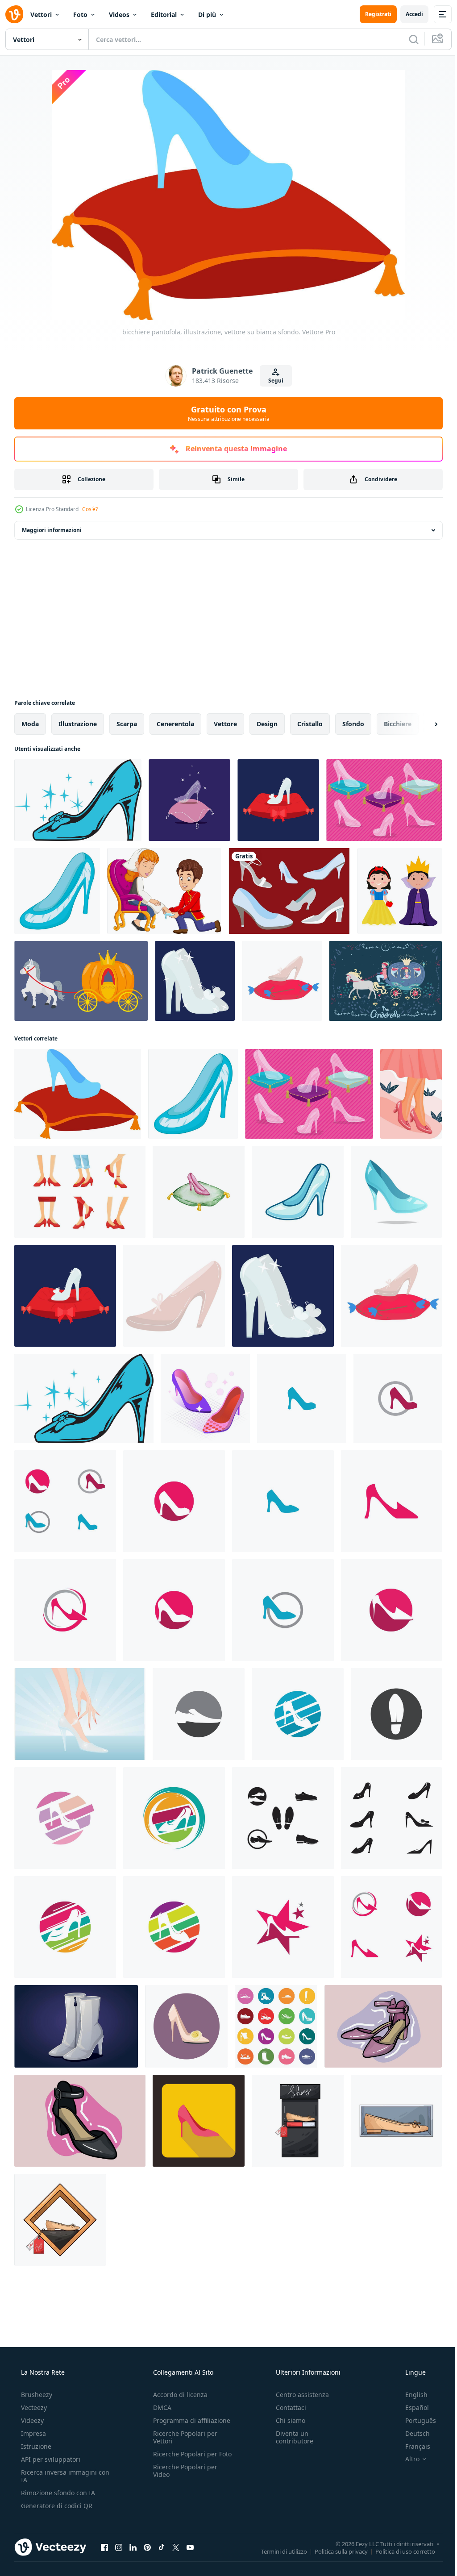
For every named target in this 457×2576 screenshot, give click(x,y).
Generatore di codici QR (56, 2506)
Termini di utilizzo (277, 2551)
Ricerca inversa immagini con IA (58, 2476)
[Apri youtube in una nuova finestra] (190, 2547)
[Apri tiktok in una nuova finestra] (162, 2547)
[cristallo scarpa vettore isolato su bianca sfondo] (298, 1192)
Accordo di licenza (178, 2395)
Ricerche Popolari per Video (183, 2478)
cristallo (310, 724)
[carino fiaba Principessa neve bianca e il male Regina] (400, 891)
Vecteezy (33, 2407)
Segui (273, 381)
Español (411, 2407)
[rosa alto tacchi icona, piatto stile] (199, 2121)
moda (30, 724)
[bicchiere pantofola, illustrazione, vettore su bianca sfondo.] (78, 1094)
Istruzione (35, 2446)
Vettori (41, 15)
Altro (407, 2459)
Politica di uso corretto (399, 2551)
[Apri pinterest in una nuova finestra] (147, 2547)
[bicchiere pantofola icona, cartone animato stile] (57, 891)
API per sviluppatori (50, 2459)
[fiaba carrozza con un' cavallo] (81, 981)
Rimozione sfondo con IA (57, 2493)
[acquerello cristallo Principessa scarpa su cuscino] (199, 1192)
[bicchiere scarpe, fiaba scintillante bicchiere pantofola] (195, 981)
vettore (225, 724)
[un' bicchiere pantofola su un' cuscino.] (278, 800)
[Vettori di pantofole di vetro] (384, 800)
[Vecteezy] (14, 14)
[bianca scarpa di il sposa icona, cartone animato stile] (186, 2026)
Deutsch (412, 2433)
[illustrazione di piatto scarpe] (298, 2121)
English (411, 2395)
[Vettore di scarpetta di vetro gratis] (80, 1714)
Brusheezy (36, 2395)
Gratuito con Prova (225, 413)
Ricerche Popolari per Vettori (183, 2437)
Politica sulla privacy (334, 2551)
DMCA (160, 2407)
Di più (207, 15)
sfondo (353, 724)
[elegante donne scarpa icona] (302, 1398)
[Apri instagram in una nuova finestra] (119, 2547)
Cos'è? (90, 509)
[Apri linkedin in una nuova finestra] (133, 2547)
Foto (80, 15)
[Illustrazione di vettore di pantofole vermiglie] (411, 1094)
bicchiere (398, 724)
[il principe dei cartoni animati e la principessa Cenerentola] (164, 891)
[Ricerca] (407, 39)
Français (412, 2446)
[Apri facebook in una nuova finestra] (104, 2547)
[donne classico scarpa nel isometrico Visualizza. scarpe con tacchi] (205, 1398)
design (267, 724)
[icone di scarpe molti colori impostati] (276, 2026)
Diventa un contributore (290, 2437)
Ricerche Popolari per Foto (183, 2458)
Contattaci (287, 2407)
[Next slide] (422, 724)
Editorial (164, 15)
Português (415, 2420)
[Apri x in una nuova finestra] (176, 2547)
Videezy (31, 2420)
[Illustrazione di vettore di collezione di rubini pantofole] (80, 1192)
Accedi (408, 14)
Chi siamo (286, 2420)
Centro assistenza (298, 2395)
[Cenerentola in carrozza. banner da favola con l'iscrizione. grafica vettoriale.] (385, 981)
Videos (119, 15)
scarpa (127, 724)
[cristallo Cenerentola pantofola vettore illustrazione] (78, 800)
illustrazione (78, 724)
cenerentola (175, 724)
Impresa (33, 2433)
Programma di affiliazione (189, 2420)
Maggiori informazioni (52, 530)
